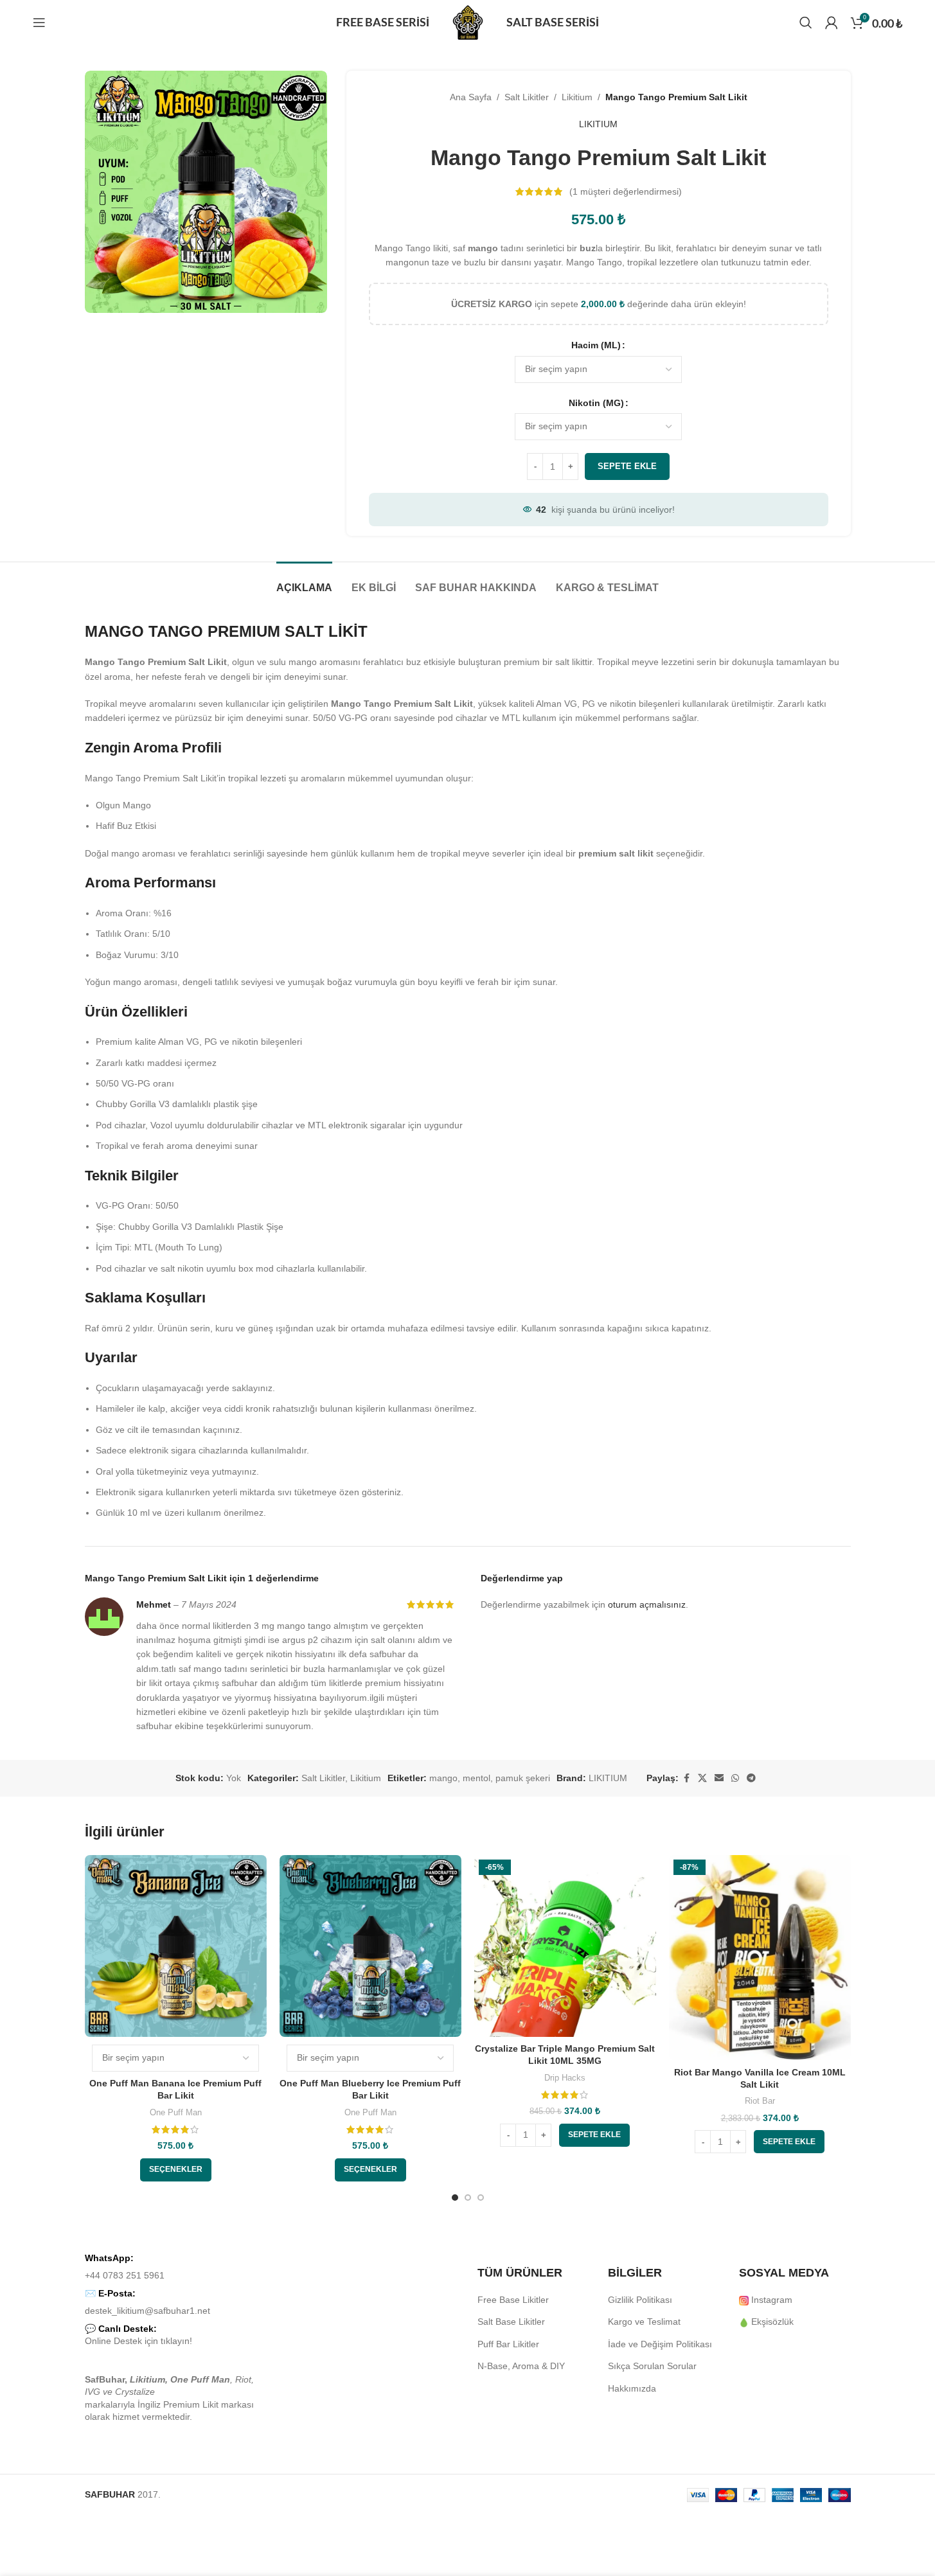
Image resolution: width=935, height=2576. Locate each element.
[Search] (806, 22)
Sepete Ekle (627, 466)
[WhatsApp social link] (735, 1778)
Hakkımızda (632, 2388)
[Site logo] (468, 22)
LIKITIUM (598, 124)
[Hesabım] (832, 22)
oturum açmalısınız (647, 1604)
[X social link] (702, 1778)
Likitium (577, 97)
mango (443, 1778)
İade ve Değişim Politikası (660, 2344)
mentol (476, 1778)
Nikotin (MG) (596, 403)
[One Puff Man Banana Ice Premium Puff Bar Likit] (176, 1946)
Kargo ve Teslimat (644, 2322)
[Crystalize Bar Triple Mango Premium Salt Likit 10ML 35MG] (565, 1946)
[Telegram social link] (751, 1778)
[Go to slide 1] (455, 2198)
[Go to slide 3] (481, 2198)
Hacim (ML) (596, 345)
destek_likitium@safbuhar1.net (147, 2311)
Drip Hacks (565, 2078)
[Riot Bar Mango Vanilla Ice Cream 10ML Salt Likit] (760, 1958)
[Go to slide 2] (468, 2198)
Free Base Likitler (513, 2300)
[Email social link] (719, 1778)
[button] (594, 2135)
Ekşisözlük (772, 2322)
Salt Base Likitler (511, 2322)
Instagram (772, 2300)
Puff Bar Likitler (508, 2344)
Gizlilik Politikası (640, 2300)
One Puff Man (176, 2112)
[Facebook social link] (686, 1778)
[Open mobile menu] (39, 22)
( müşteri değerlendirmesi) (626, 191)
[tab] (304, 581)
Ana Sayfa (471, 97)
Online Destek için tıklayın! (138, 2341)
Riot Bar (760, 2101)
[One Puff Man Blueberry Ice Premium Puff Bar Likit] (370, 1946)
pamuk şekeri (523, 1778)
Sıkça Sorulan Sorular (652, 2366)
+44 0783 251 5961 (125, 2275)
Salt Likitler (527, 97)
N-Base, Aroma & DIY (521, 2366)
